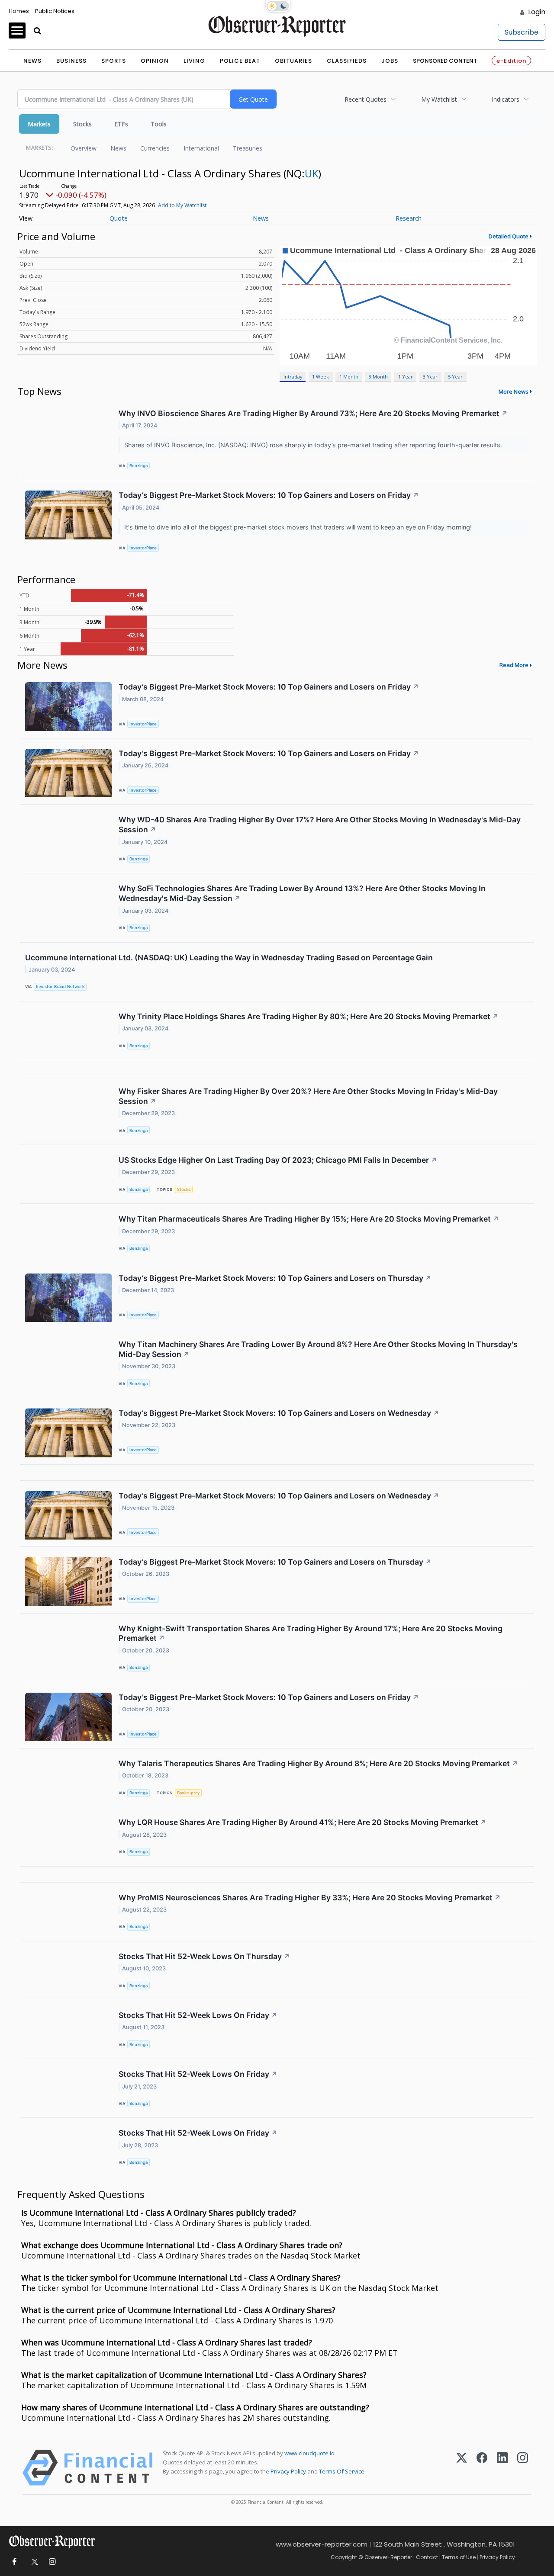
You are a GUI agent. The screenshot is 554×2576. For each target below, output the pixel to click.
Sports (114, 61)
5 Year (455, 377)
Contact (427, 2557)
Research (409, 218)
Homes (19, 11)
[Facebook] (482, 2468)
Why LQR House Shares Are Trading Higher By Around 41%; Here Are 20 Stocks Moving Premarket (303, 1822)
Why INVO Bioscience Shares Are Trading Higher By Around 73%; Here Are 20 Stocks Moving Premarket (313, 413)
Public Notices (55, 11)
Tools (159, 124)
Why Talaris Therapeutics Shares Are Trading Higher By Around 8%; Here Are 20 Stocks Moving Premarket (318, 1763)
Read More (514, 665)
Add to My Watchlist (182, 205)
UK (311, 173)
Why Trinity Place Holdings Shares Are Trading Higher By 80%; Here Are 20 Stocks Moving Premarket (309, 1016)
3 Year (430, 377)
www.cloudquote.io (309, 2453)
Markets (39, 124)
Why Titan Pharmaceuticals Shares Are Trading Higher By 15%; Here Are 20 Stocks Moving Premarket (309, 1219)
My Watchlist (439, 99)
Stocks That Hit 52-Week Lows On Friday (198, 2015)
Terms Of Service (342, 2471)
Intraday (293, 377)
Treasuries (248, 148)
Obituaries (293, 61)
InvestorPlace (143, 548)
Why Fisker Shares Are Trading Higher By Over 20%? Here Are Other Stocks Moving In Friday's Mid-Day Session (308, 1096)
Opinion (155, 61)
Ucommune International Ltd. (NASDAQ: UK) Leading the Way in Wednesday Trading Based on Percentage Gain (229, 958)
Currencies (155, 148)
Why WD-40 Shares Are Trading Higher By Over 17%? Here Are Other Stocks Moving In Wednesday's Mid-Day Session (320, 824)
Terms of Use (459, 2557)
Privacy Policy (288, 2471)
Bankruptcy (188, 1793)
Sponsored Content (445, 61)
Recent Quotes (366, 99)
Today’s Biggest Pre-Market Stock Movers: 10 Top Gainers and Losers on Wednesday (279, 1413)
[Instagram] (523, 2468)
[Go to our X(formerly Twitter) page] (33, 2562)
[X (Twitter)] (462, 2468)
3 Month (378, 377)
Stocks (82, 124)
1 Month (349, 377)
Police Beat (240, 61)
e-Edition (511, 61)
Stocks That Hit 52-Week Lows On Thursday (204, 1956)
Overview (84, 148)
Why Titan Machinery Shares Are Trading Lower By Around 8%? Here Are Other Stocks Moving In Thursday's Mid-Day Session (318, 1349)
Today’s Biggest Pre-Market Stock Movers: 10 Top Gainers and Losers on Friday (269, 495)
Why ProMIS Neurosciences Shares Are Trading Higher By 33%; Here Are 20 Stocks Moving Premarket (310, 1898)
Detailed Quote (509, 236)
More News (514, 391)
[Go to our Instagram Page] (52, 2562)
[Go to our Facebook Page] (14, 2562)
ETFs (121, 124)
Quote (119, 218)
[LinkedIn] (502, 2468)
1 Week (320, 377)
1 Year (406, 377)
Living (194, 61)
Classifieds (347, 61)
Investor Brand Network (60, 986)
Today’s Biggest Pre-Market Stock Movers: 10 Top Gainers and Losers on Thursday (275, 1278)
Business (71, 61)
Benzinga (138, 466)
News (32, 61)
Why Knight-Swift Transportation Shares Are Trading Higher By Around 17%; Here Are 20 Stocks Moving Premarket (311, 1633)
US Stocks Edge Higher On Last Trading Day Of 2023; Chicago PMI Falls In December (278, 1160)
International (201, 148)
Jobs (390, 61)
